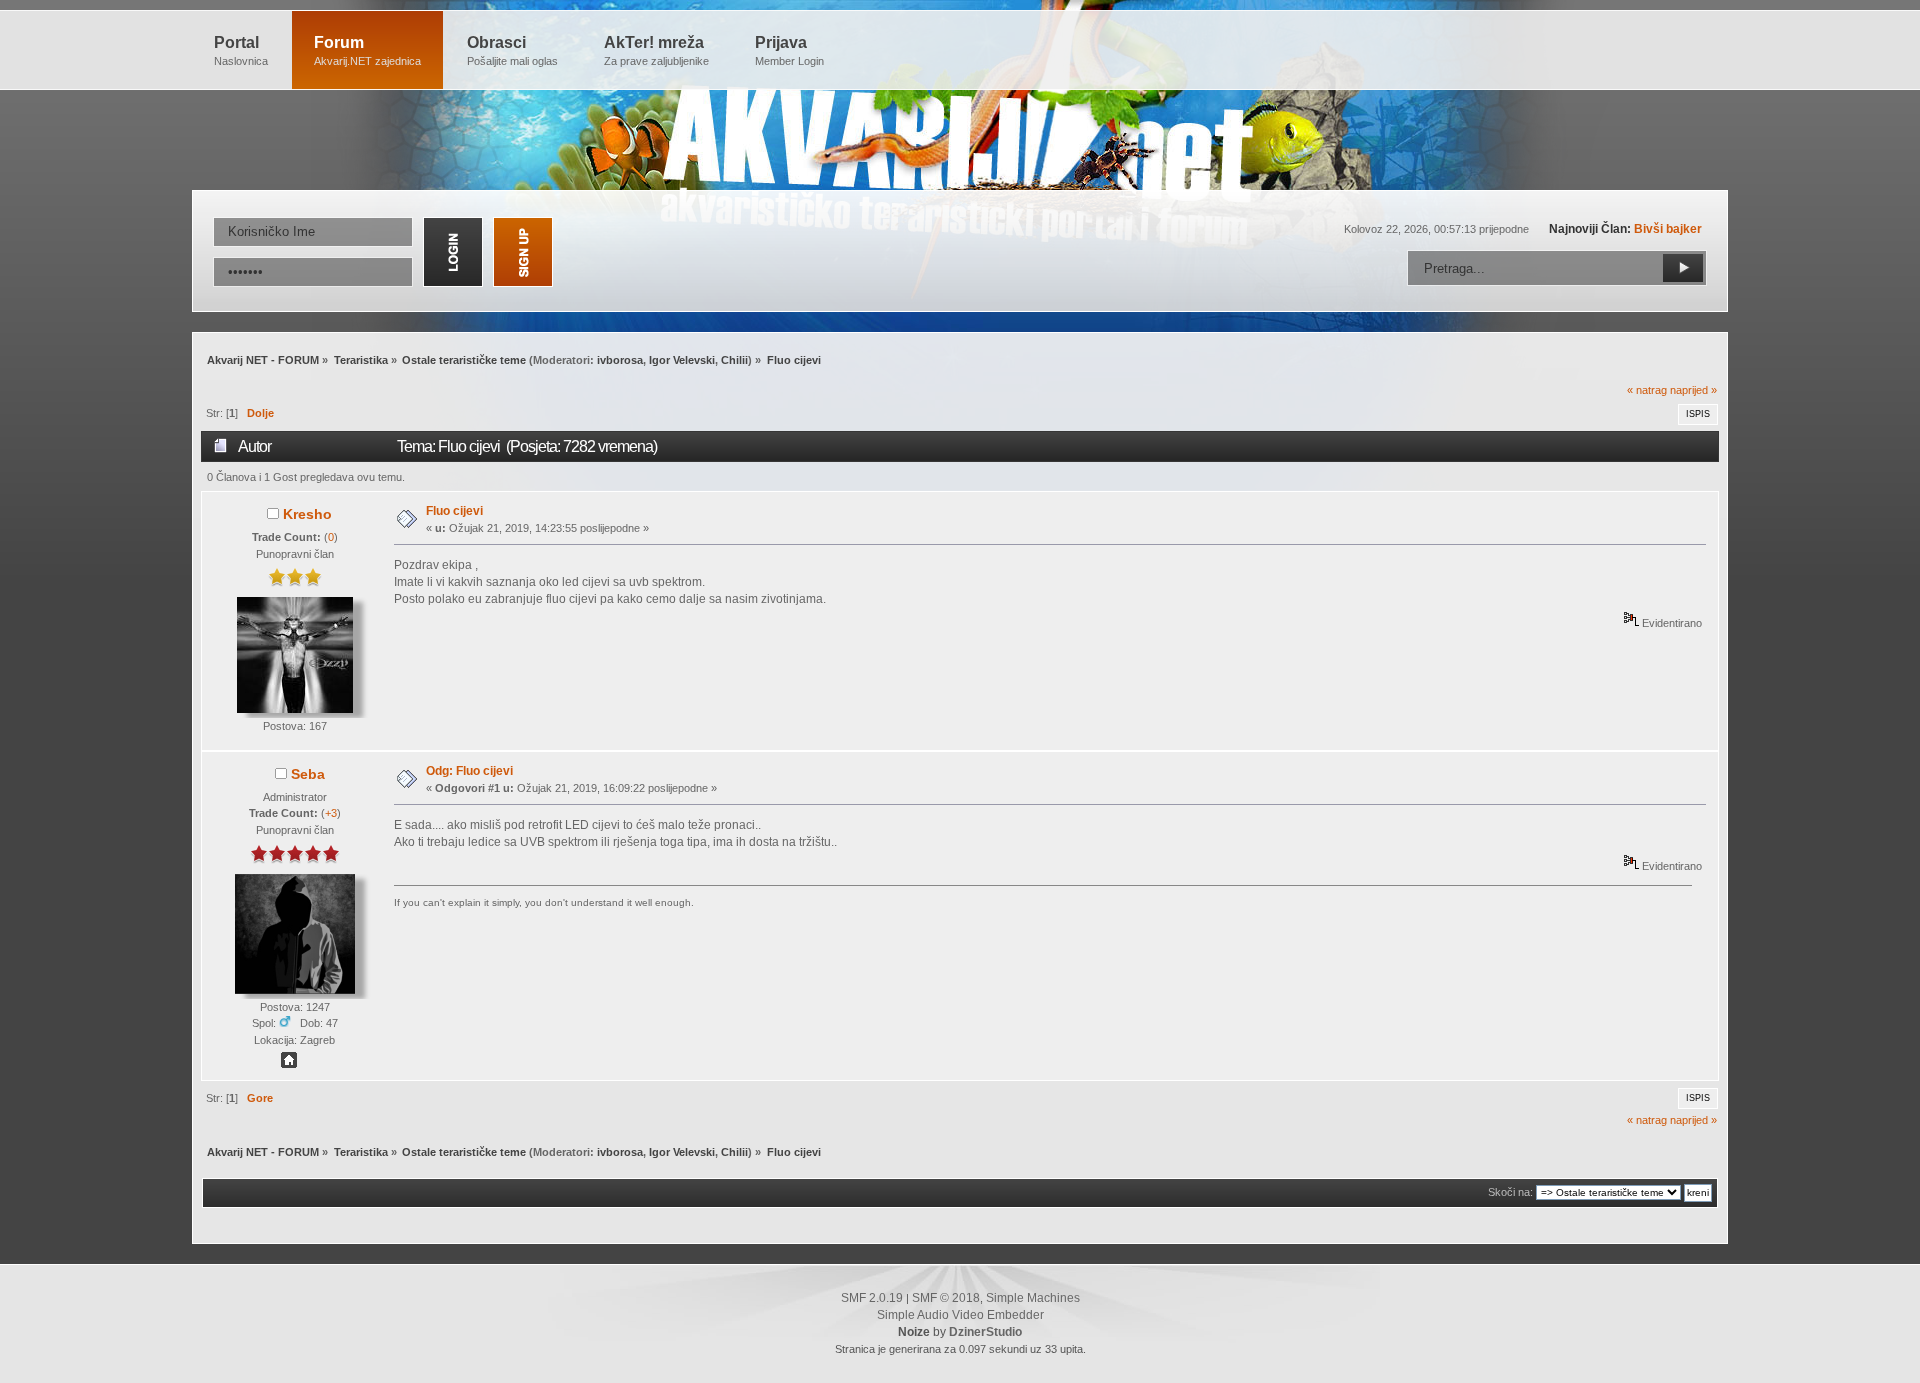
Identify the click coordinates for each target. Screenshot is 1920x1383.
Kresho (307, 514)
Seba (308, 774)
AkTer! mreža (656, 50)
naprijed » (1693, 390)
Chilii (734, 360)
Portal (241, 50)
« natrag (1647, 390)
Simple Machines (1033, 1298)
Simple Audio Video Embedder (960, 1315)
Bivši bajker (1668, 229)
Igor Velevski (682, 360)
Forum (367, 50)
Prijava (789, 50)
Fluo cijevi (454, 511)
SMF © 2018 (946, 1298)
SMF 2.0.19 (872, 1298)
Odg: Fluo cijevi (469, 771)
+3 (331, 813)
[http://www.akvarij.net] (289, 1064)
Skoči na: (1510, 1192)
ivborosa (620, 360)
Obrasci (512, 50)
